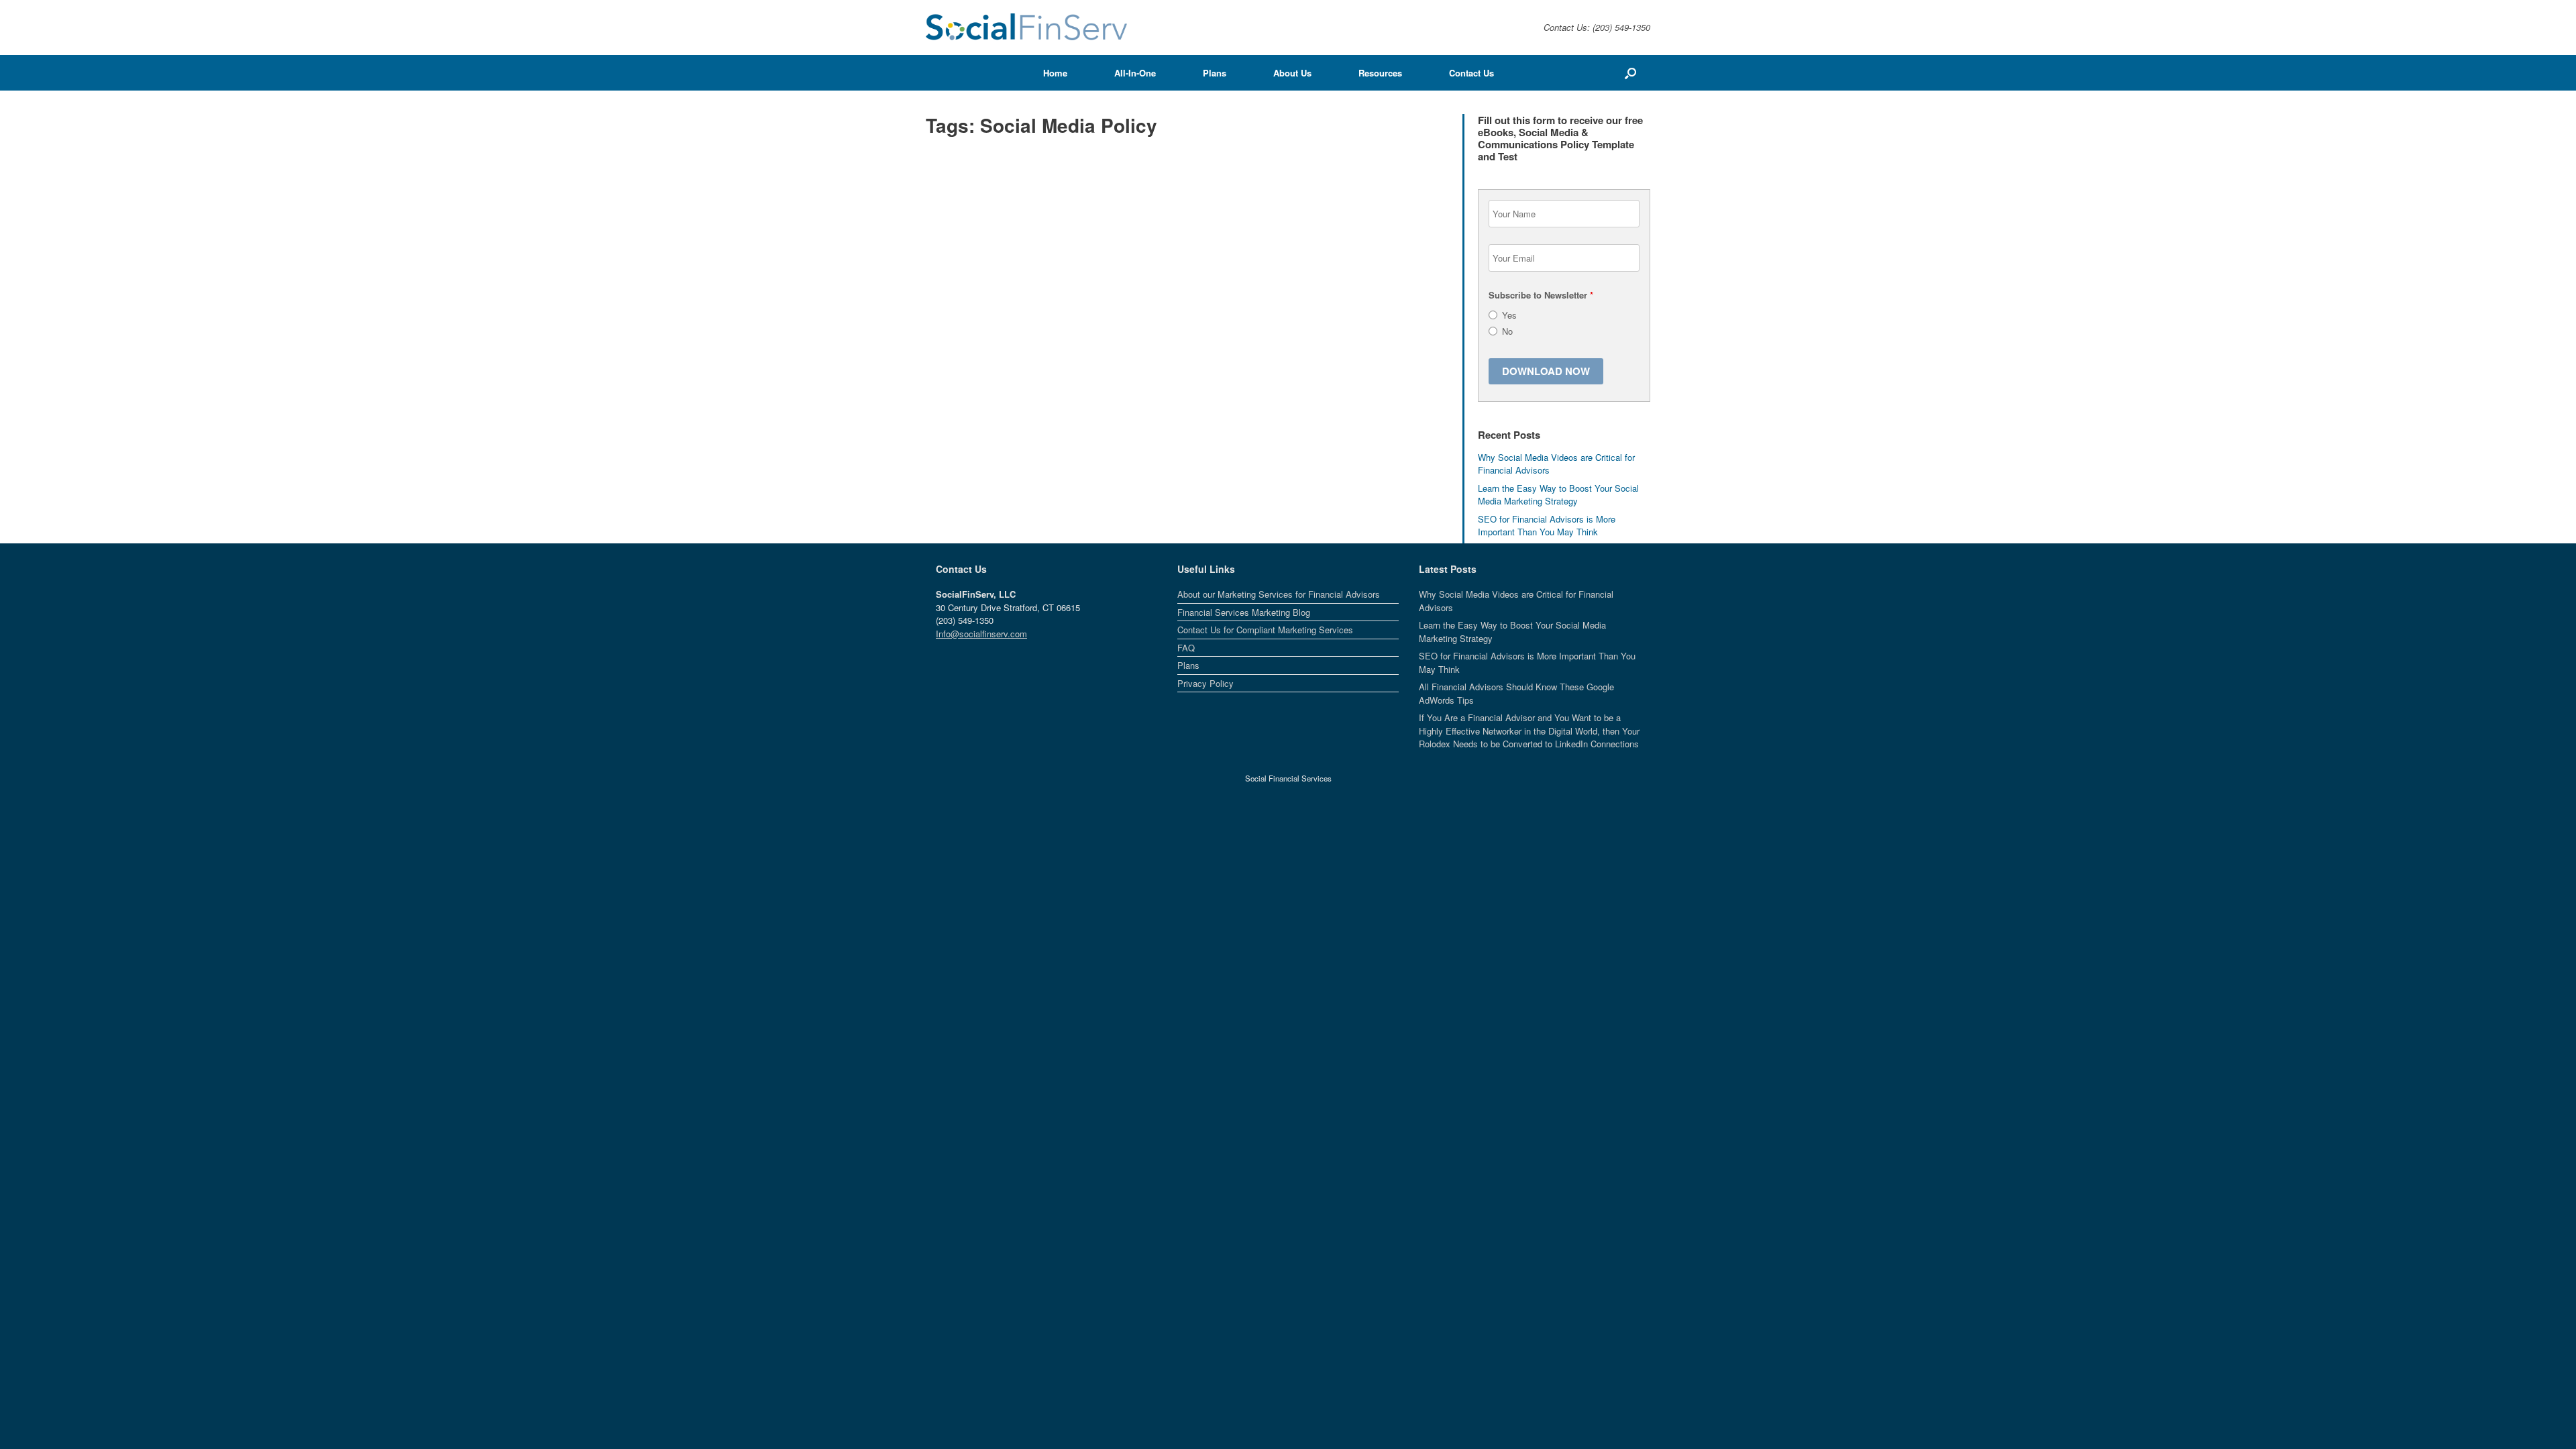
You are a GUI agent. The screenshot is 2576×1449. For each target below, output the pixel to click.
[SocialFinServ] (1026, 28)
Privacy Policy (1205, 683)
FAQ (1186, 648)
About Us (1292, 73)
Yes (1509, 315)
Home (1055, 73)
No (1507, 331)
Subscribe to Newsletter (1541, 295)
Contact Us (1471, 73)
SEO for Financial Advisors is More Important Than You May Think (1547, 526)
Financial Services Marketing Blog (1244, 612)
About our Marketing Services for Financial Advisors (1279, 594)
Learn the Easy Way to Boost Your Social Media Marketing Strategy (1558, 495)
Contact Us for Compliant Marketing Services (1265, 630)
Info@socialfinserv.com (981, 634)
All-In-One (1135, 73)
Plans (1215, 73)
